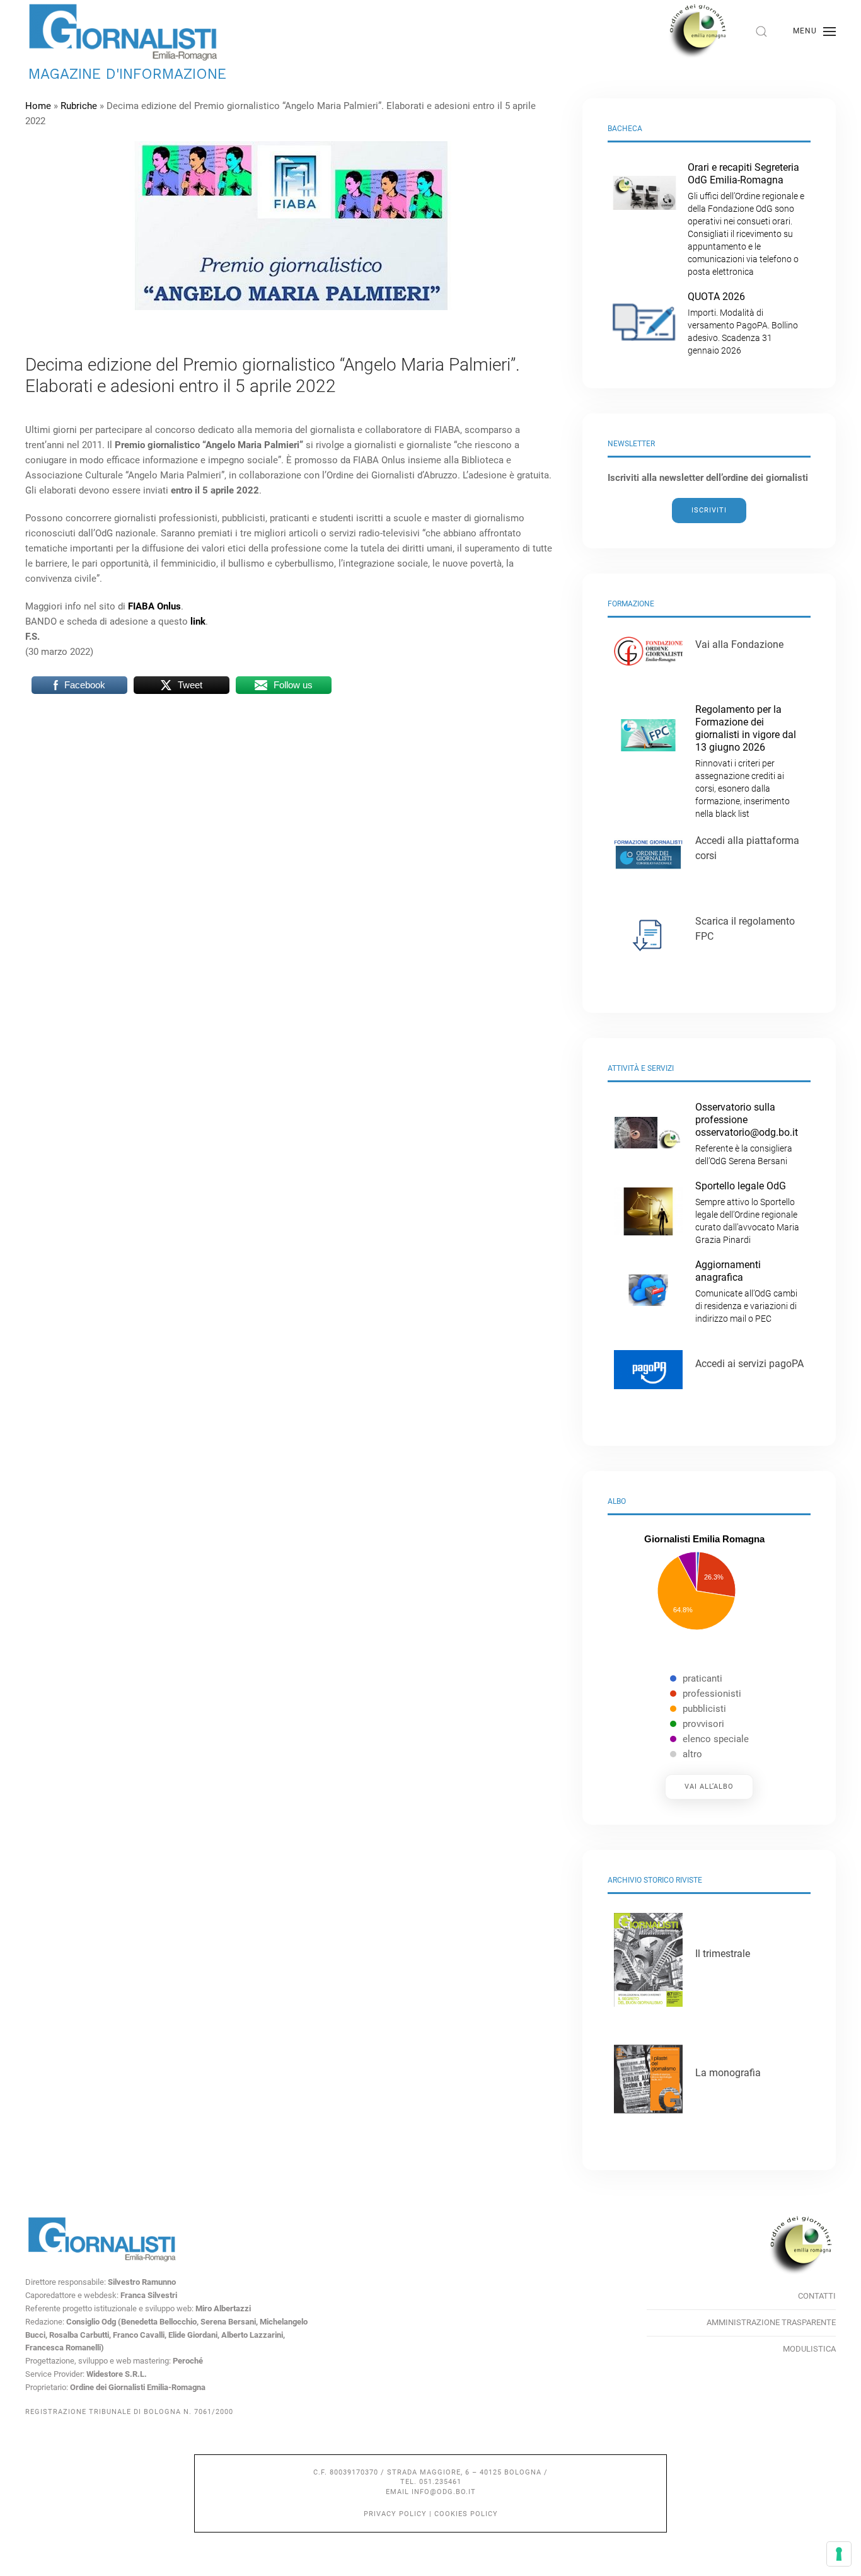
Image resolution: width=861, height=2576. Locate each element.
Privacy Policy (395, 2514)
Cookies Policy (466, 2514)
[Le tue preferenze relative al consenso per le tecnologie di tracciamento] (839, 2554)
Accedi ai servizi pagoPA (749, 1364)
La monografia (728, 2073)
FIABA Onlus (154, 606)
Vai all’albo (709, 1787)
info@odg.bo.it (444, 2492)
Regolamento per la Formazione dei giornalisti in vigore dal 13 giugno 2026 (746, 761)
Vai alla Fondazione (739, 644)
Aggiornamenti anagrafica (746, 1291)
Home (38, 106)
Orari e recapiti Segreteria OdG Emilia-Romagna (746, 219)
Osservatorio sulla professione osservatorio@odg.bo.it (747, 1134)
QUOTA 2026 (743, 323)
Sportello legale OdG (747, 1212)
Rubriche (79, 106)
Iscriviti (709, 510)
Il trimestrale (723, 1954)
